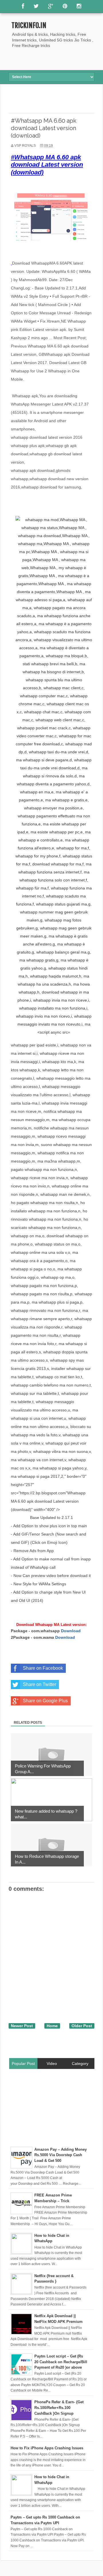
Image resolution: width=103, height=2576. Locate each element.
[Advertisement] (56, 59)
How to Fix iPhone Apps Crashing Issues (47, 2448)
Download (71, 1631)
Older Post (82, 2026)
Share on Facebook (43, 1668)
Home (52, 2026)
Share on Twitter (39, 1684)
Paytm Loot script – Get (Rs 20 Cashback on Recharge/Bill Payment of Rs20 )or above (61, 2362)
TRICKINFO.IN (29, 25)
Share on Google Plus (45, 1701)
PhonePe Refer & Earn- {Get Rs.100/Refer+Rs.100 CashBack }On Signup (59, 2408)
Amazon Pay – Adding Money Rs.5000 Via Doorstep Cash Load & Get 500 (61, 2155)
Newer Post (22, 2026)
